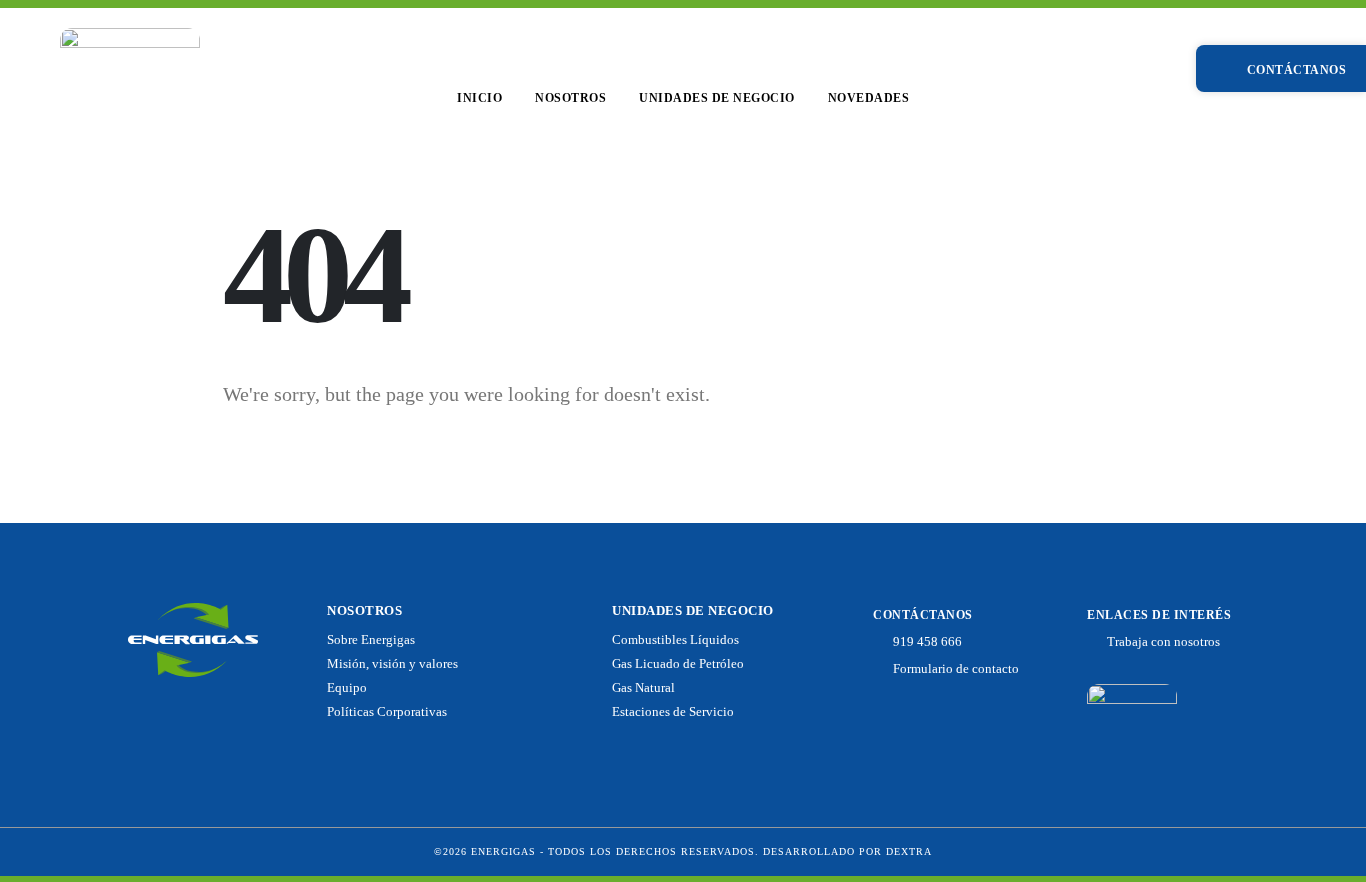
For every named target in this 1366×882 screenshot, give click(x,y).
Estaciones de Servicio (673, 712)
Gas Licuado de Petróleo (678, 664)
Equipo (347, 688)
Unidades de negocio (717, 98)
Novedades (869, 98)
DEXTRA (909, 851)
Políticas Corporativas (387, 712)
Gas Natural (643, 688)
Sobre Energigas (371, 640)
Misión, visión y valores (392, 664)
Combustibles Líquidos (675, 640)
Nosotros (570, 98)
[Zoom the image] (130, 39)
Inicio (479, 98)
